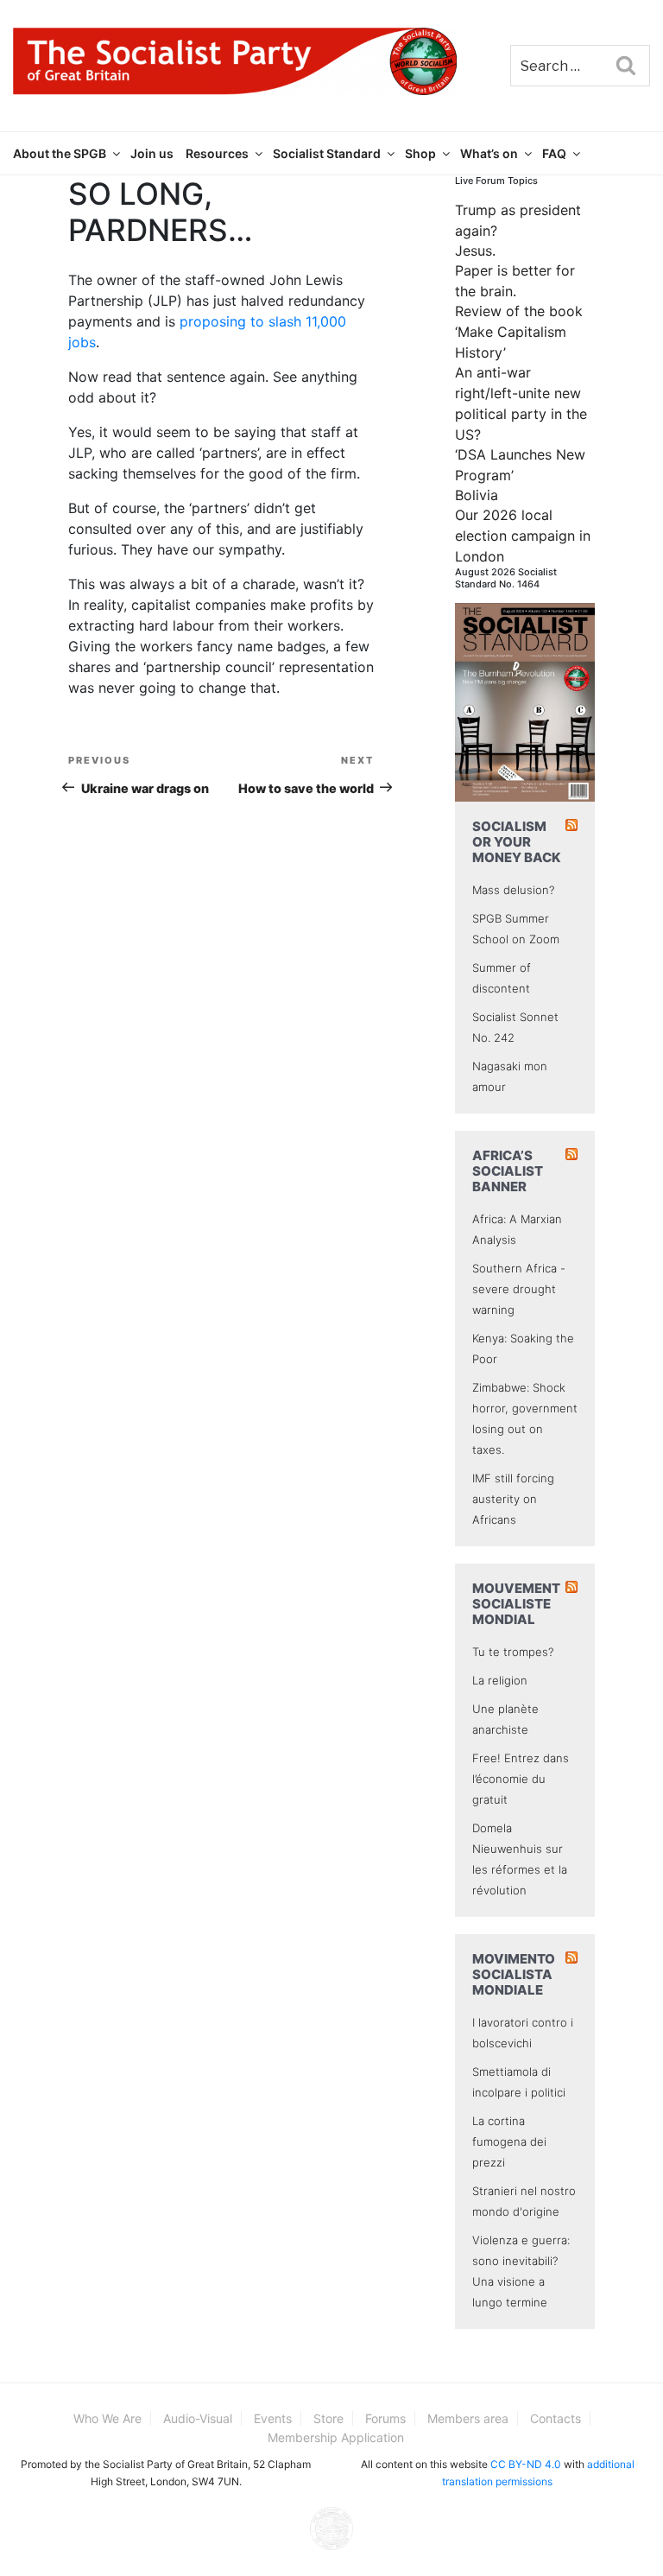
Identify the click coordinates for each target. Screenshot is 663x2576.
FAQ (554, 153)
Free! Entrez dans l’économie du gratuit (521, 1779)
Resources (217, 153)
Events (273, 2418)
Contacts (556, 2418)
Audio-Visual (198, 2418)
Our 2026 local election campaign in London (523, 536)
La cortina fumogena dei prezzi (509, 2141)
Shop (420, 153)
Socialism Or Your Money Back (517, 842)
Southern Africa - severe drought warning (519, 1289)
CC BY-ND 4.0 (526, 2464)
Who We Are (107, 2418)
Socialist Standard (327, 153)
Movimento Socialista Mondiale (514, 1974)
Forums (385, 2418)
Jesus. (475, 251)
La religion (500, 1680)
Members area (468, 2418)
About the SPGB (60, 153)
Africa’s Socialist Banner (508, 1171)
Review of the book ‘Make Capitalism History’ (519, 332)
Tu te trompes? (513, 1652)
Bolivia (477, 495)
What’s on (489, 153)
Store (328, 2418)
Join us (152, 153)
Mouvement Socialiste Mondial (516, 1604)
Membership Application (336, 2437)
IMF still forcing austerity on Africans (513, 1499)
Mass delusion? (513, 890)
